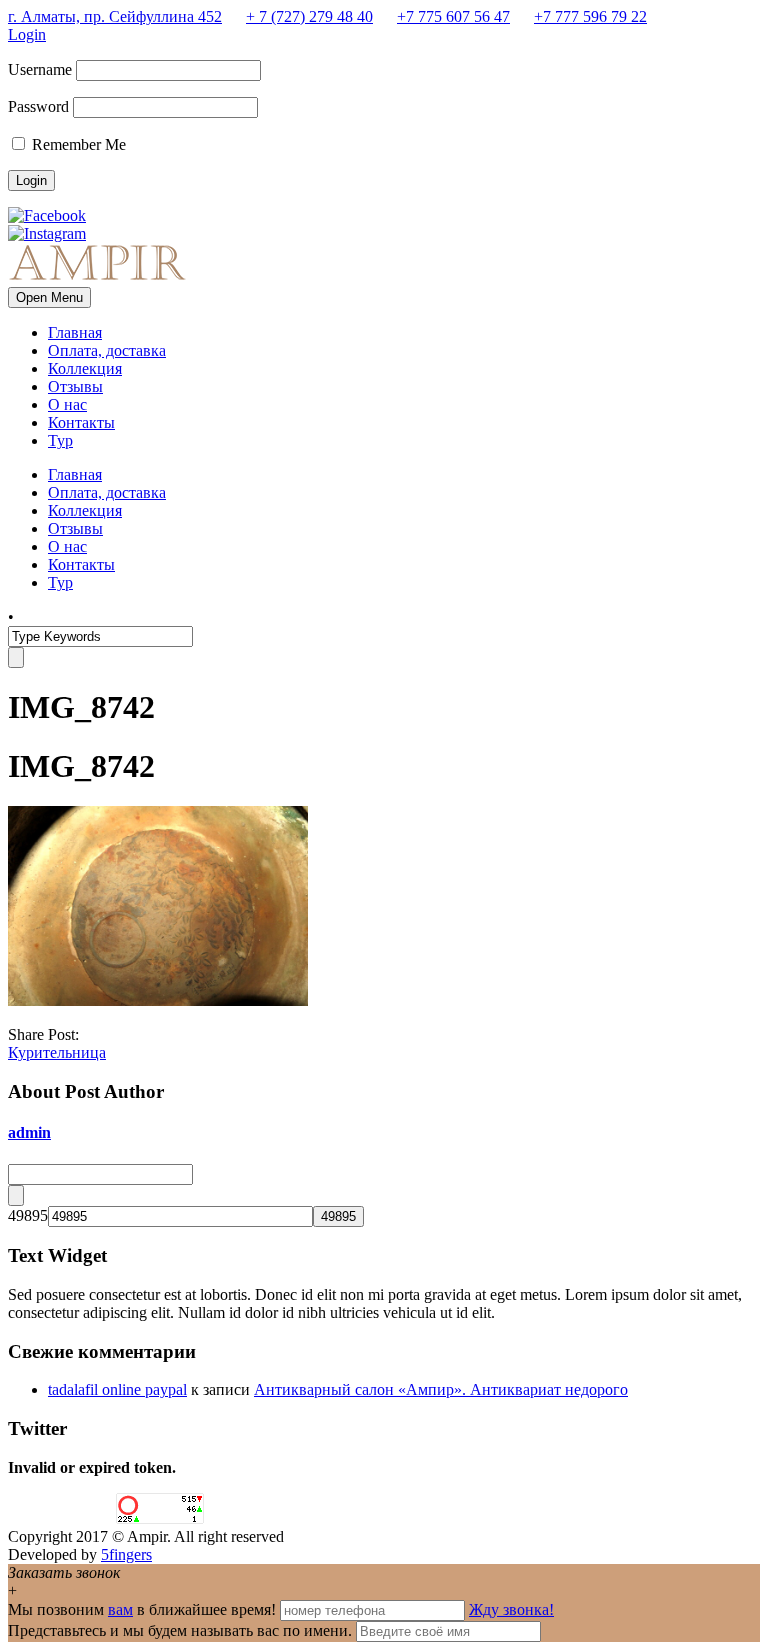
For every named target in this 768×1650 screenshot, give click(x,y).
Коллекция (85, 368)
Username (40, 69)
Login (27, 34)
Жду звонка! (511, 1609)
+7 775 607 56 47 (453, 16)
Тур (60, 440)
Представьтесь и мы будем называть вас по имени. (180, 1630)
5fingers (126, 1554)
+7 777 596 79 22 (590, 16)
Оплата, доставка (107, 350)
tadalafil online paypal (117, 1389)
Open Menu (49, 297)
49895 (28, 1215)
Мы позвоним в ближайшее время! (144, 1609)
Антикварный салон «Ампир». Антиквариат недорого (441, 1389)
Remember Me (77, 144)
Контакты (81, 422)
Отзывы (75, 386)
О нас (67, 404)
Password (38, 106)
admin (29, 1132)
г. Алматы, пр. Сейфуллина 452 (115, 16)
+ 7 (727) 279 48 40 (309, 16)
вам (120, 1609)
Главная (75, 332)
